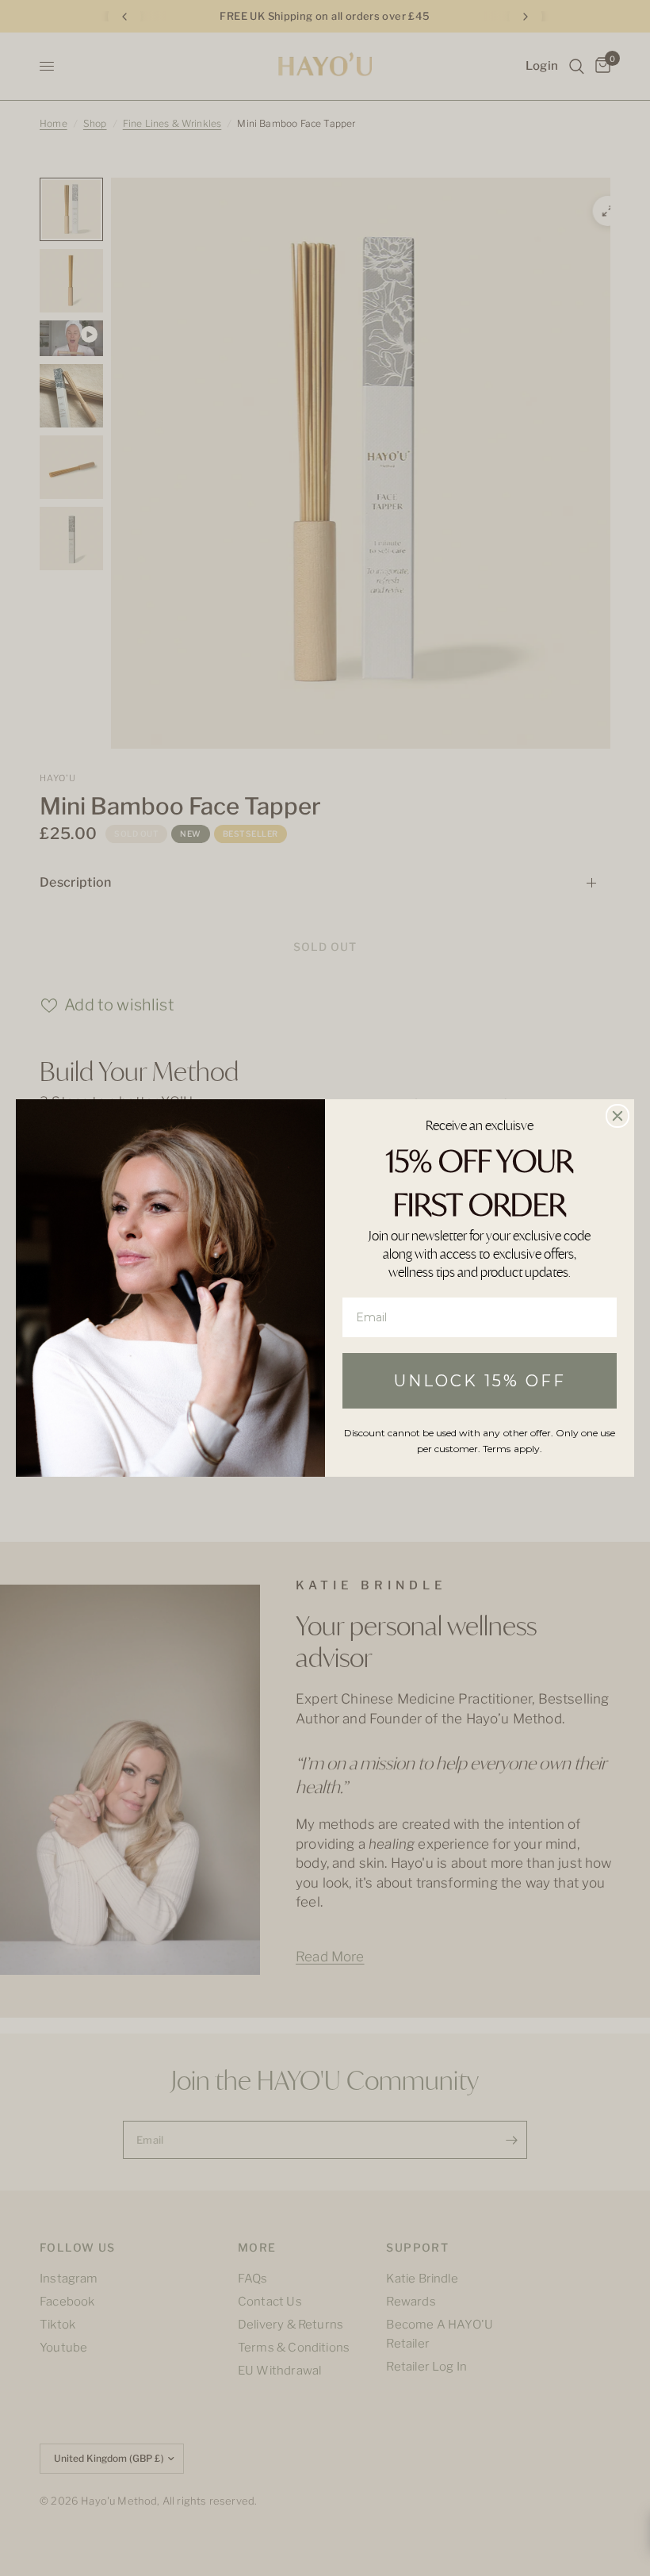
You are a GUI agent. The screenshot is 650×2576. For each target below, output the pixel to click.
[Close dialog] (617, 1116)
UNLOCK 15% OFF (480, 1381)
